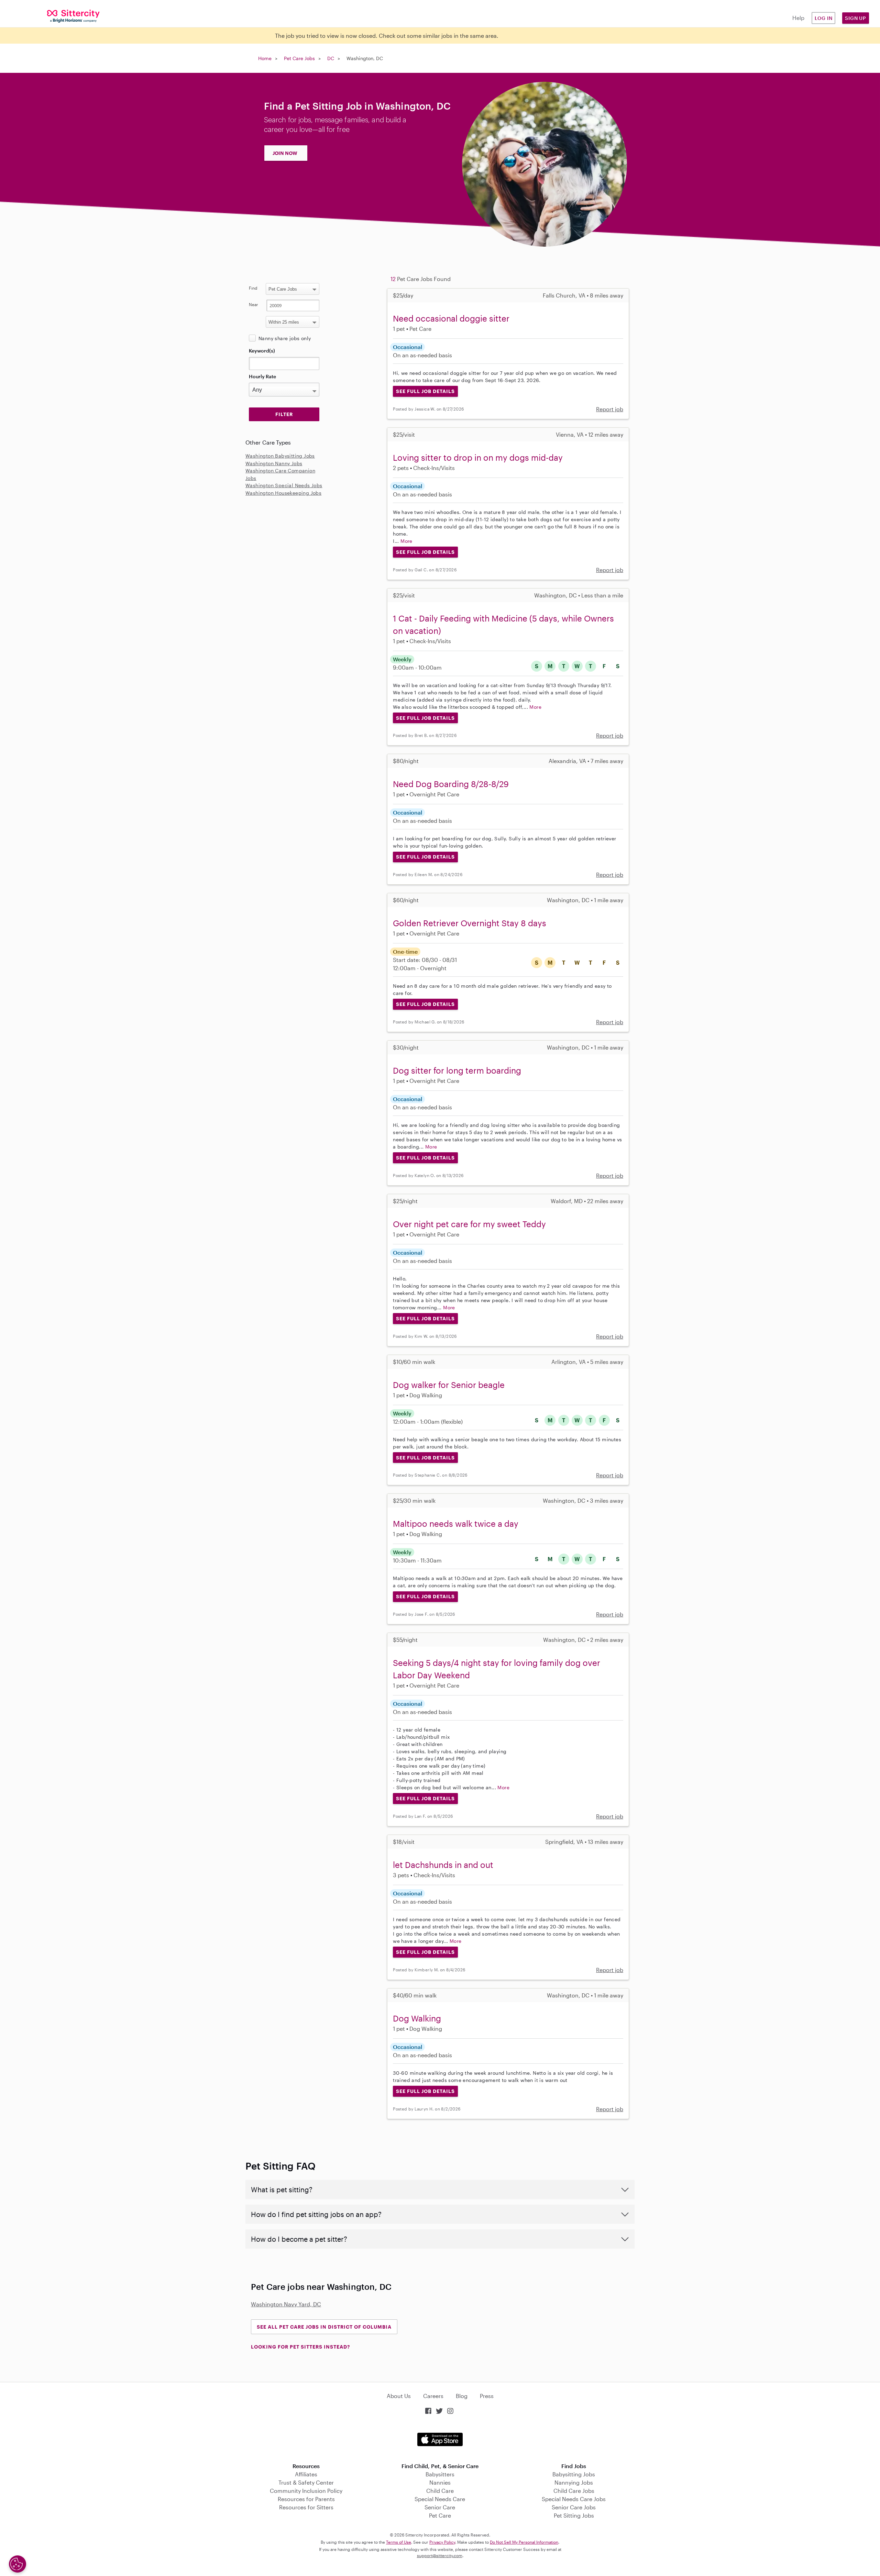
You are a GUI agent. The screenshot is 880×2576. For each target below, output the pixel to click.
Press (487, 2396)
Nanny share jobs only (285, 338)
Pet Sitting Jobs (574, 2515)
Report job (610, 409)
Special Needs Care (440, 2499)
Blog (462, 2396)
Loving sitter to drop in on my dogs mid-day (478, 457)
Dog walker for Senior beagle (449, 1385)
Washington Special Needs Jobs (284, 485)
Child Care (440, 2491)
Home (265, 58)
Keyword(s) (262, 351)
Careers (433, 2396)
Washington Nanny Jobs (274, 463)
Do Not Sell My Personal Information (524, 2542)
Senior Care (440, 2507)
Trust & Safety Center (306, 2482)
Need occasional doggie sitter (451, 318)
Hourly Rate (262, 376)
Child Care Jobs (574, 2491)
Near (254, 304)
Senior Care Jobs (574, 2507)
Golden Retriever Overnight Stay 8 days (470, 923)
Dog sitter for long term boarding (457, 1070)
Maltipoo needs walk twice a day (456, 1524)
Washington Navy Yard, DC (286, 2304)
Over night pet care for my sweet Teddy (469, 1224)
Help (798, 18)
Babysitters (440, 2474)
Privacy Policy (442, 2542)
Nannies (440, 2482)
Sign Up (856, 18)
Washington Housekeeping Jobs (283, 493)
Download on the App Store (440, 2439)
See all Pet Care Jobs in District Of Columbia (324, 2327)
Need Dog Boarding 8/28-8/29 (451, 784)
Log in (824, 18)
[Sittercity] (73, 16)
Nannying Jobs (574, 2482)
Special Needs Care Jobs (574, 2499)
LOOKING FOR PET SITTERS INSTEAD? (300, 2347)
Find (253, 288)
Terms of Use (399, 2542)
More (406, 541)
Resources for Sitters (306, 2507)
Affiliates (306, 2474)
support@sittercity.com (440, 2555)
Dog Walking (417, 2018)
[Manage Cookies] (18, 2564)
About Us (399, 2396)
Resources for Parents (306, 2499)
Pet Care (440, 2515)
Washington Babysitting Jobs (280, 456)
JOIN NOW (285, 153)
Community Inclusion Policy (306, 2491)
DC (331, 58)
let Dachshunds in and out (443, 1865)
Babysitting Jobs (574, 2474)
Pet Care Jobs (299, 58)
